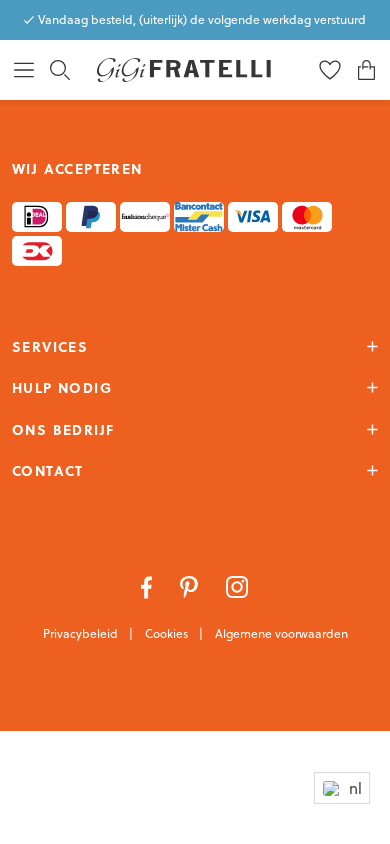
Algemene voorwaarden (281, 633)
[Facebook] (148, 585)
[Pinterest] (191, 585)
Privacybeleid (82, 633)
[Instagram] (237, 585)
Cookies (168, 633)
